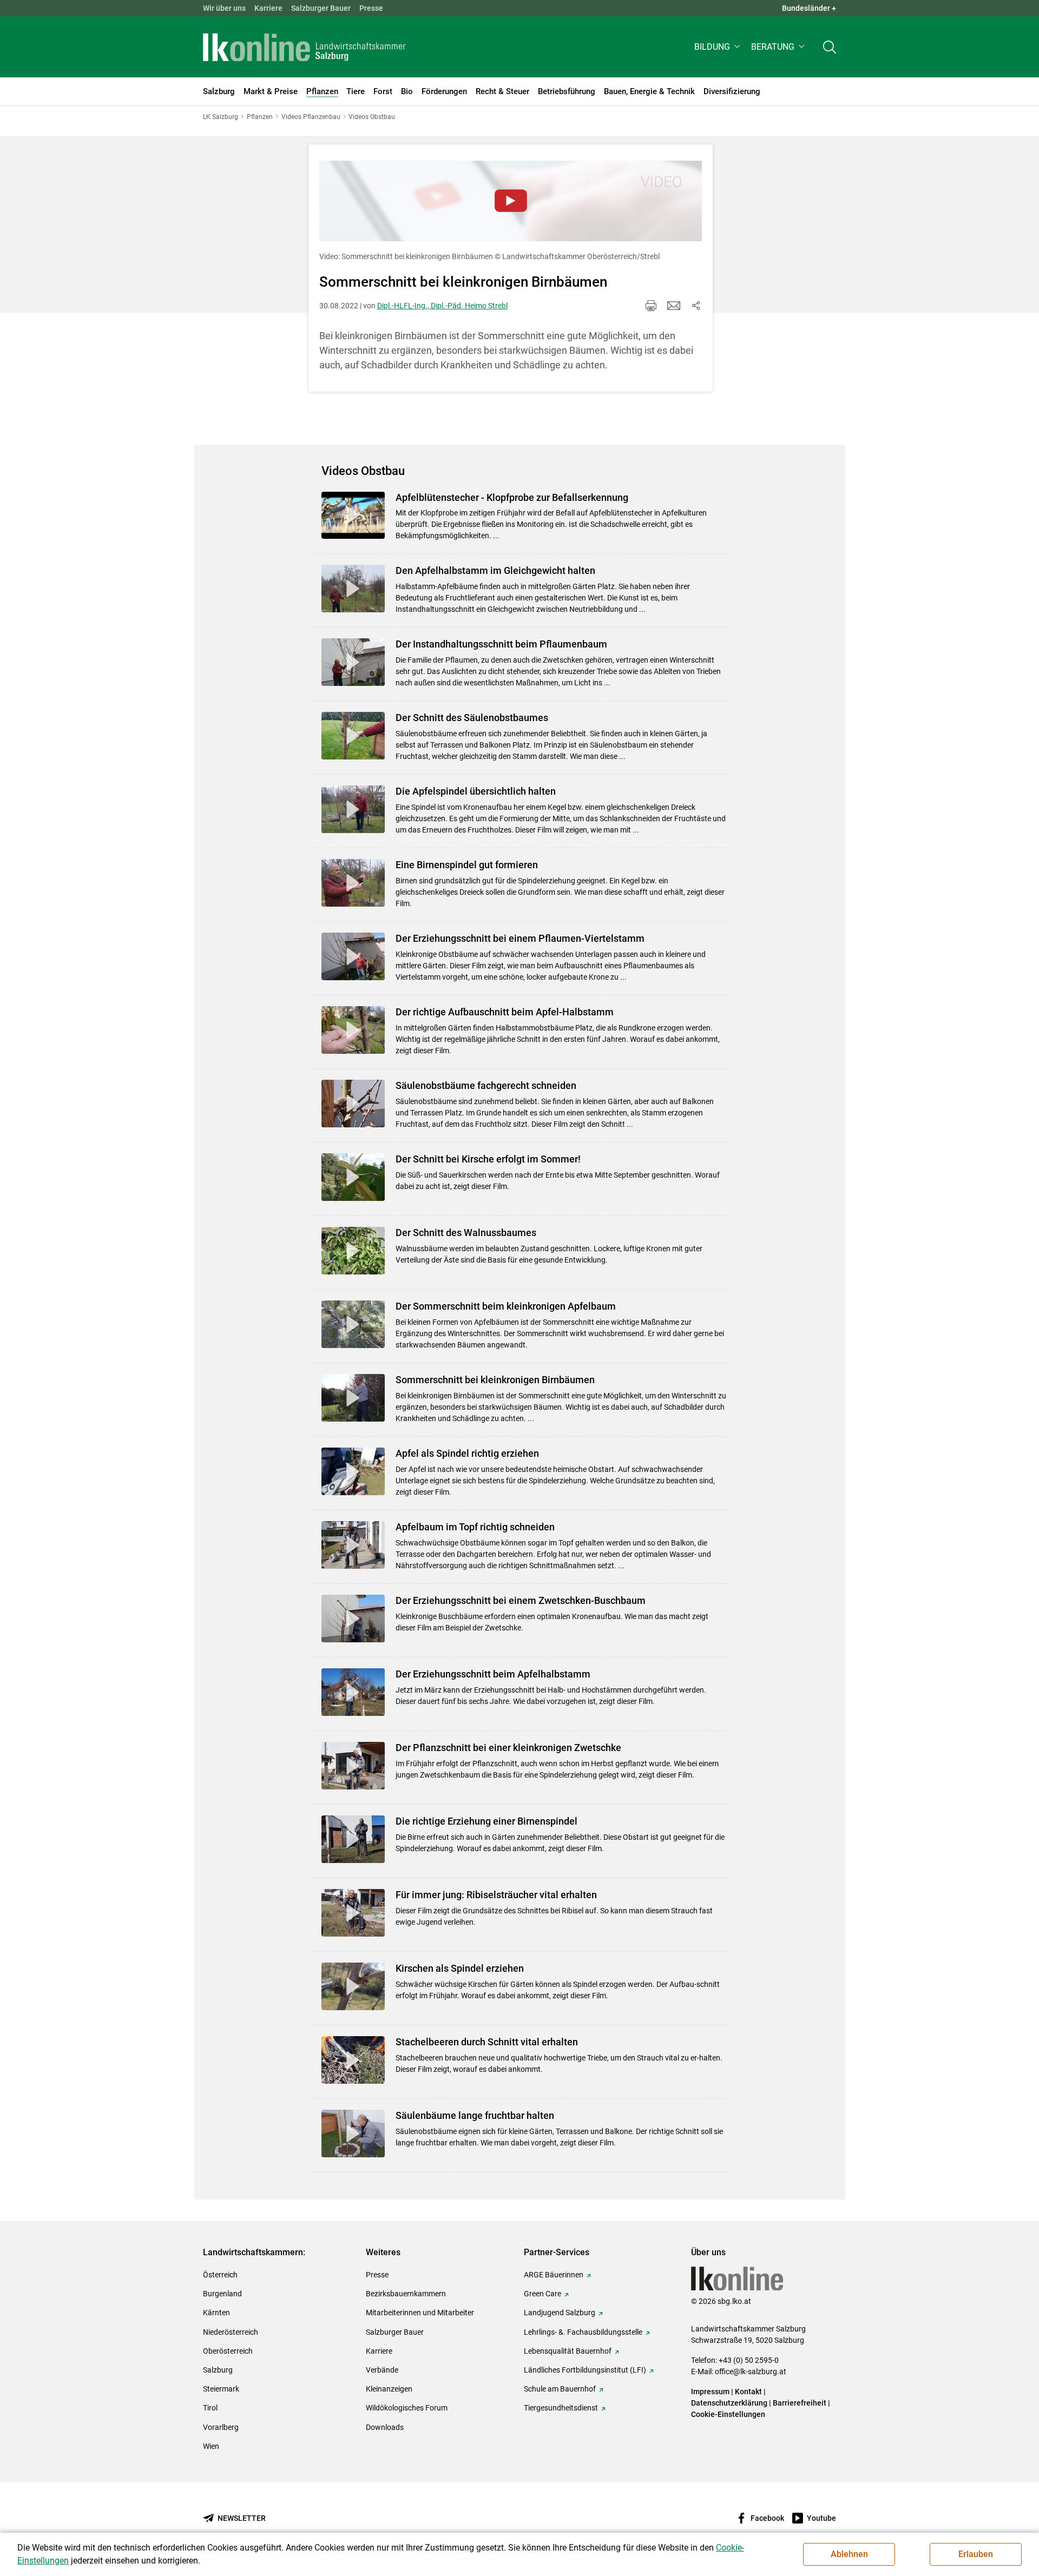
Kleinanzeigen (389, 2389)
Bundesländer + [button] (809, 8)
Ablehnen (849, 2554)
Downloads (385, 2427)
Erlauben (976, 2554)
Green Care (542, 2294)
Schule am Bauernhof (560, 2389)
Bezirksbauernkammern (406, 2294)
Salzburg (218, 2370)
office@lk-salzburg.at (751, 2372)
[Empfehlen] (674, 306)
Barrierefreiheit (800, 2403)
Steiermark (221, 2389)
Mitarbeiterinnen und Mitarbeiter (420, 2313)
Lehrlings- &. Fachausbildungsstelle (583, 2332)
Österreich (220, 2275)
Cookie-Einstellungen (728, 2414)
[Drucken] (651, 306)
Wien (211, 2446)
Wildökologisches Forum (407, 2408)
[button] (718, 47)
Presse (371, 8)
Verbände (382, 2370)
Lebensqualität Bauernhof (568, 2351)
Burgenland (222, 2294)
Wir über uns (224, 8)
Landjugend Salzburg (560, 2313)
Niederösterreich (231, 2332)
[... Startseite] (304, 47)
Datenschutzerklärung (730, 2403)
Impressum (710, 2392)
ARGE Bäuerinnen (554, 2275)
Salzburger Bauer (321, 8)
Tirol (210, 2408)
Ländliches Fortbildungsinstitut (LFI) (585, 2370)
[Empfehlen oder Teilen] (695, 306)
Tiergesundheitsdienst (561, 2408)
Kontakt (748, 2392)
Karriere (268, 8)
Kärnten (216, 2313)
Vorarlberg (221, 2427)
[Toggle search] (830, 47)
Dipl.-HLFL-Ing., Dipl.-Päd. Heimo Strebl (442, 306)
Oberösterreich (228, 2351)
